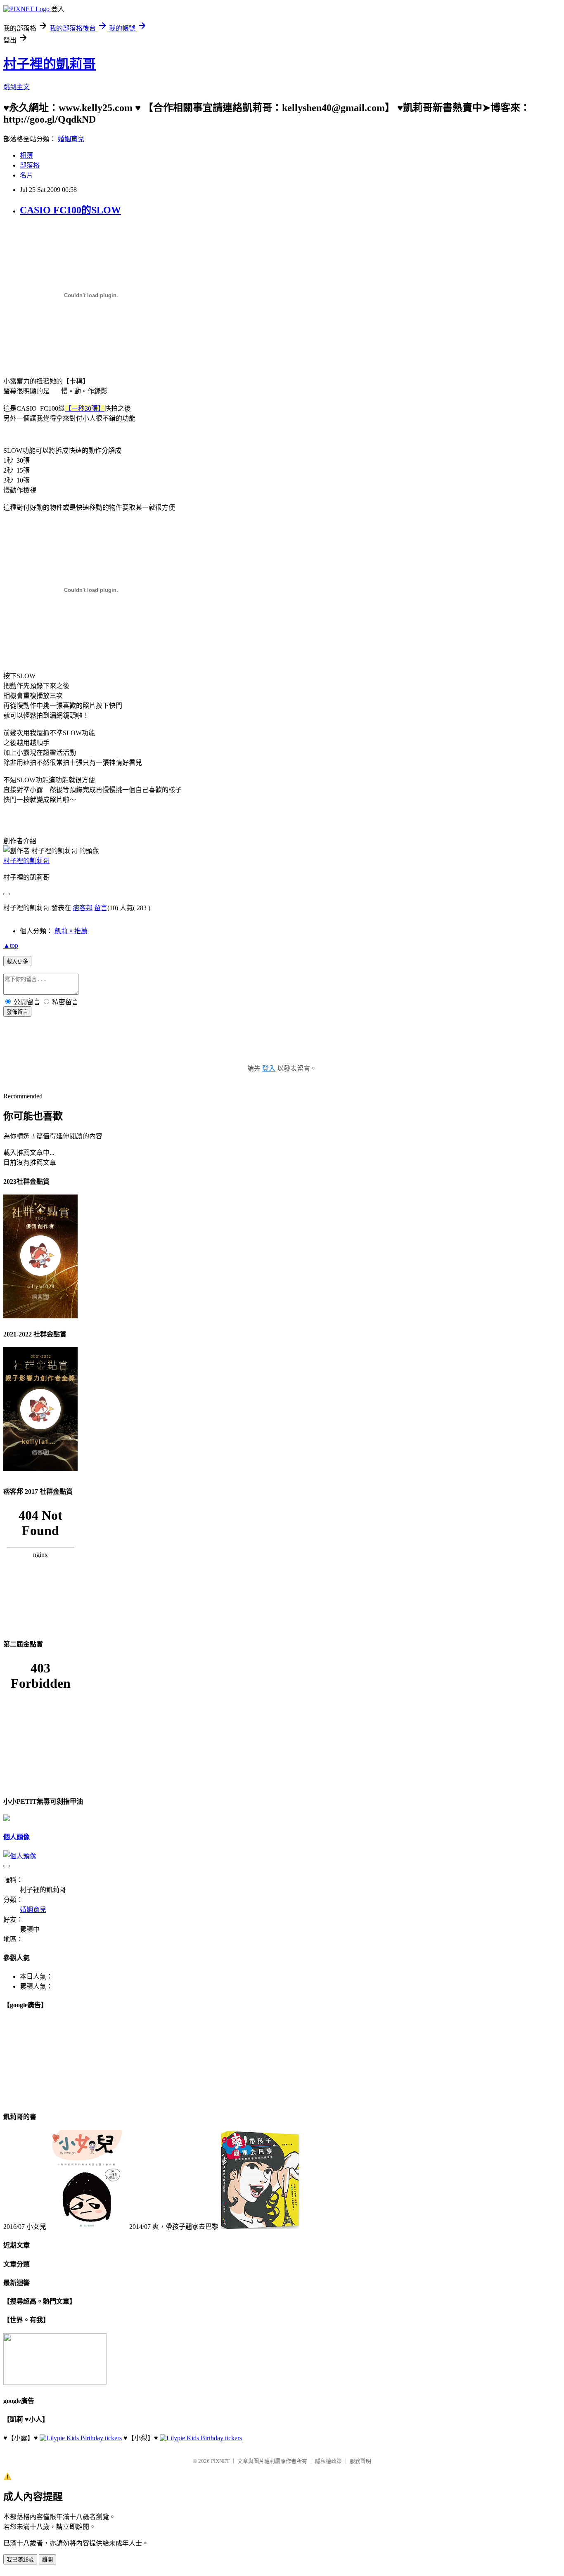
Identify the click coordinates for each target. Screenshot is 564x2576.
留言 (101, 908)
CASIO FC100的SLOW (70, 210)
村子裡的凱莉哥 (50, 64)
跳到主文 (17, 87)
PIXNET (220, 2461)
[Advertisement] (282, 1049)
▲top (11, 945)
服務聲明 (360, 2461)
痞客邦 (83, 908)
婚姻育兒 (71, 139)
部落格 (30, 165)
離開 (47, 2560)
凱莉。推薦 (71, 931)
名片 (26, 175)
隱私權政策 (328, 2461)
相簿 (26, 155)
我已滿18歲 (20, 2560)
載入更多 (17, 962)
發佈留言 (17, 1012)
